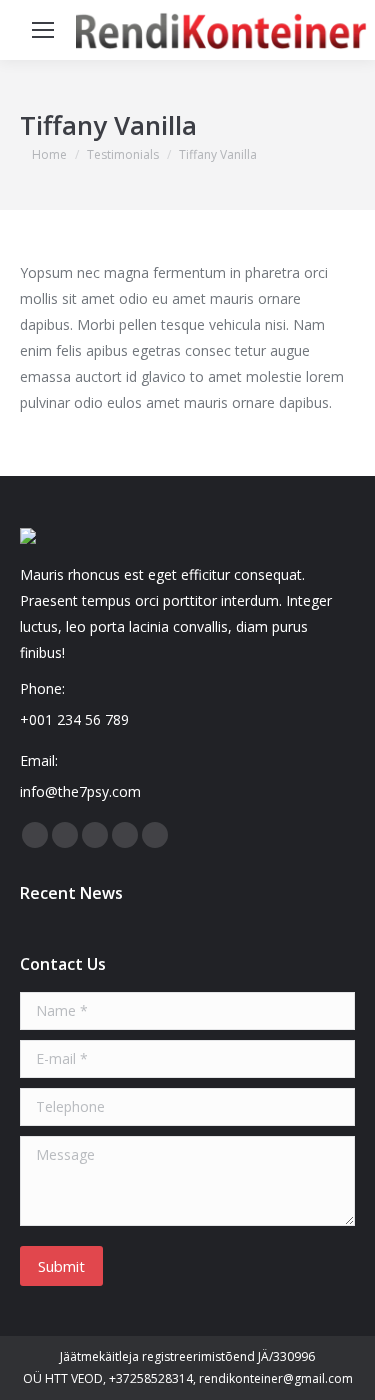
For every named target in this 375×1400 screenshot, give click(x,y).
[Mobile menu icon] (43, 30)
